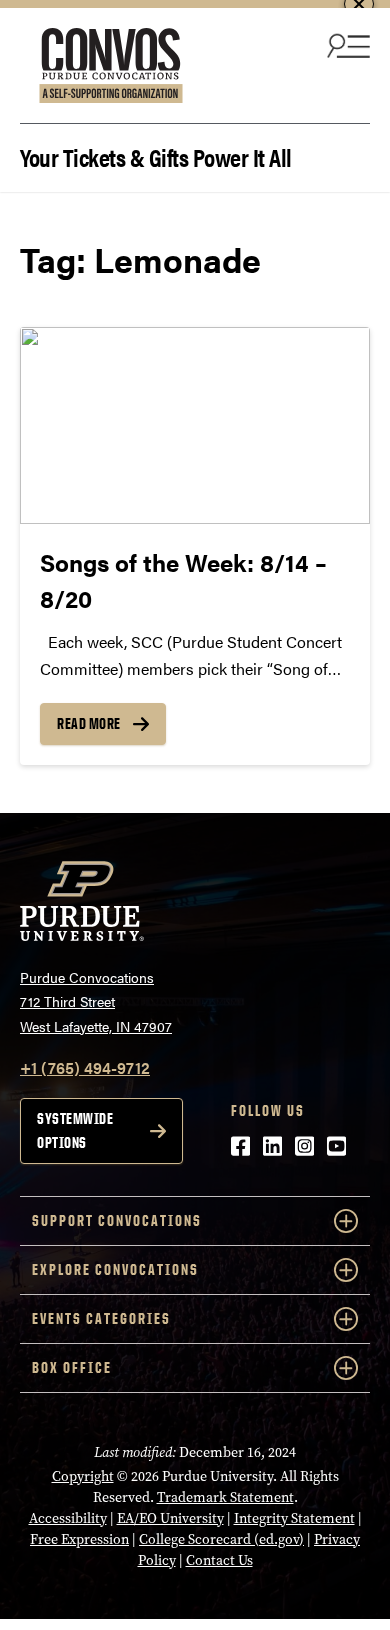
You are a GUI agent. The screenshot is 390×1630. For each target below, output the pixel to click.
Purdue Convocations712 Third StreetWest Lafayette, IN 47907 (96, 1001)
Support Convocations (117, 1220)
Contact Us (219, 1560)
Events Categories (101, 1318)
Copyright (83, 1476)
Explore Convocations (115, 1269)
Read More (89, 723)
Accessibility (68, 1518)
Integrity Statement (294, 1518)
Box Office (72, 1367)
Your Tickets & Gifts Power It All (156, 155)
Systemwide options (75, 1130)
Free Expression (79, 1539)
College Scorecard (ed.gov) (221, 1539)
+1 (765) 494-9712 (85, 1067)
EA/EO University (170, 1518)
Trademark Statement (225, 1497)
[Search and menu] (346, 45)
